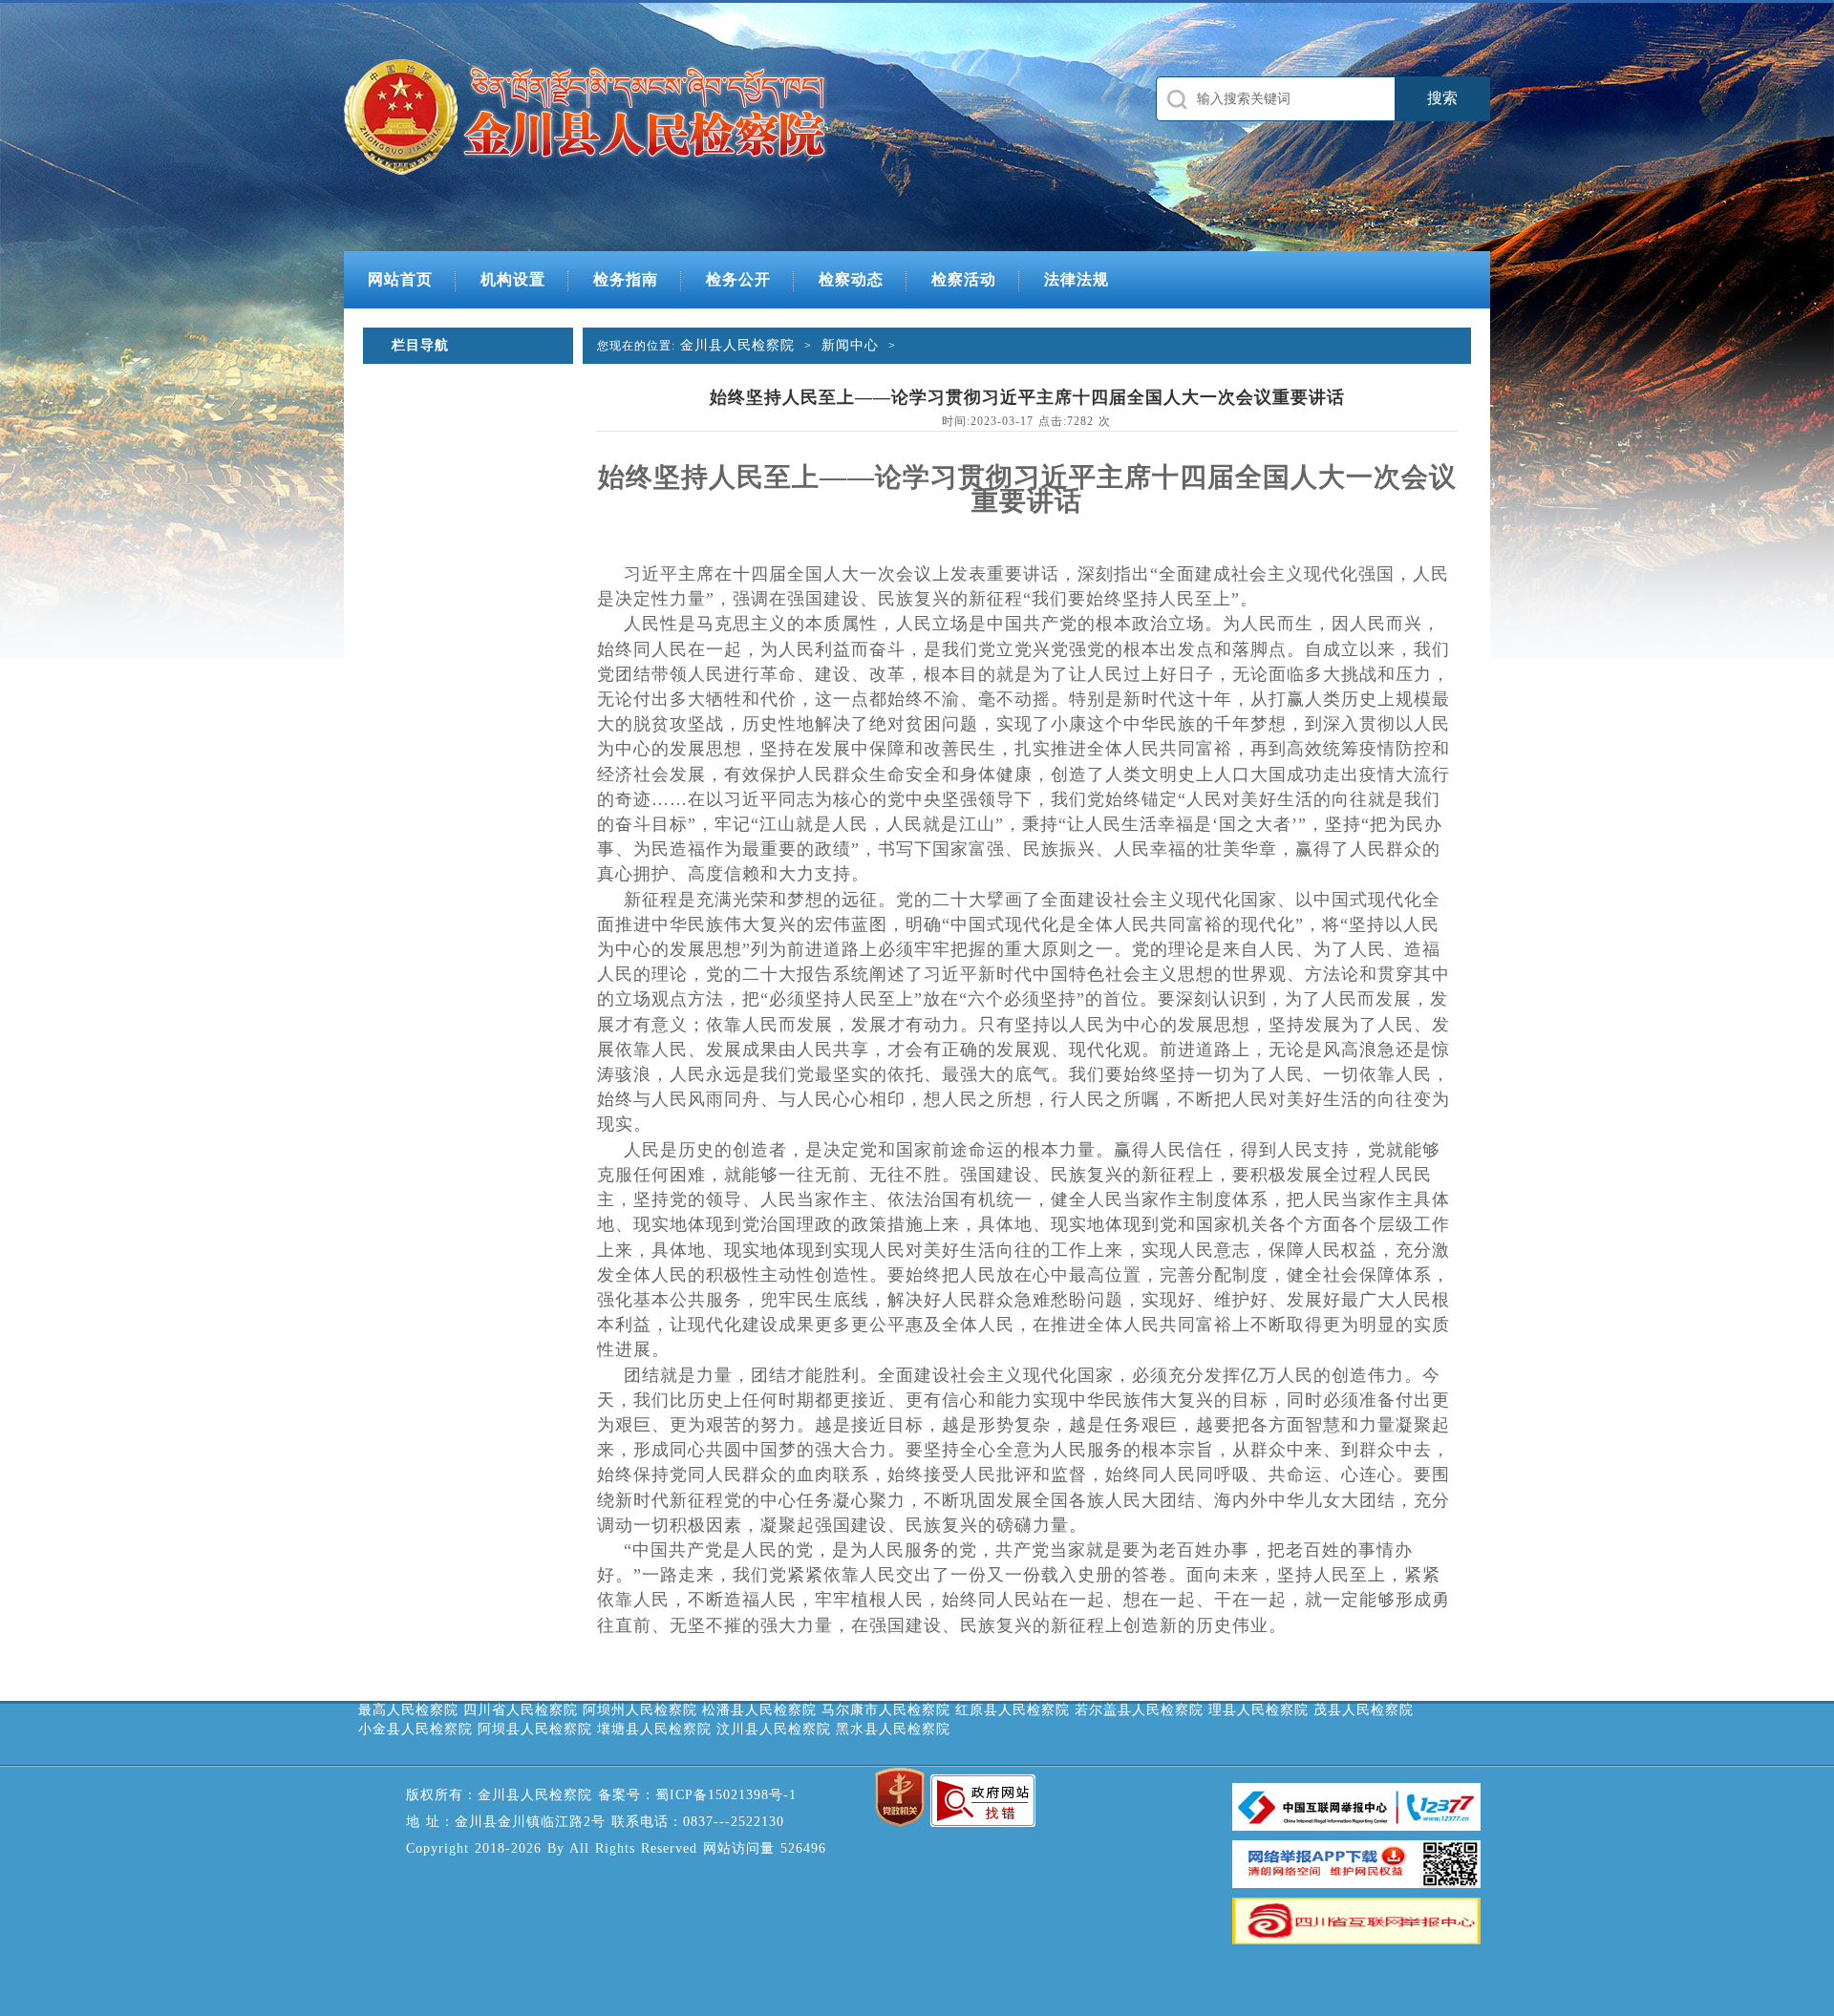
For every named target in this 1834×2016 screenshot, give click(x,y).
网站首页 (400, 279)
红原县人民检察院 (1013, 1710)
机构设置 (513, 279)
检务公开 (738, 279)
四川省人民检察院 (521, 1710)
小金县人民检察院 (416, 1729)
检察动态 (851, 279)
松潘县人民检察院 (759, 1710)
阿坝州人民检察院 (640, 1710)
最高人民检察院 (408, 1710)
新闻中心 (850, 345)
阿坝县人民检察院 (535, 1729)
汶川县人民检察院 (774, 1729)
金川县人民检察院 (737, 345)
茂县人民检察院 (1364, 1710)
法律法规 (1077, 279)
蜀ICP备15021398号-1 (726, 1795)
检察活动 (964, 279)
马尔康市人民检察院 (886, 1710)
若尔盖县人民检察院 (1139, 1710)
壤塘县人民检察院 (654, 1729)
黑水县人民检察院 (893, 1729)
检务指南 (626, 279)
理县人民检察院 (1258, 1710)
